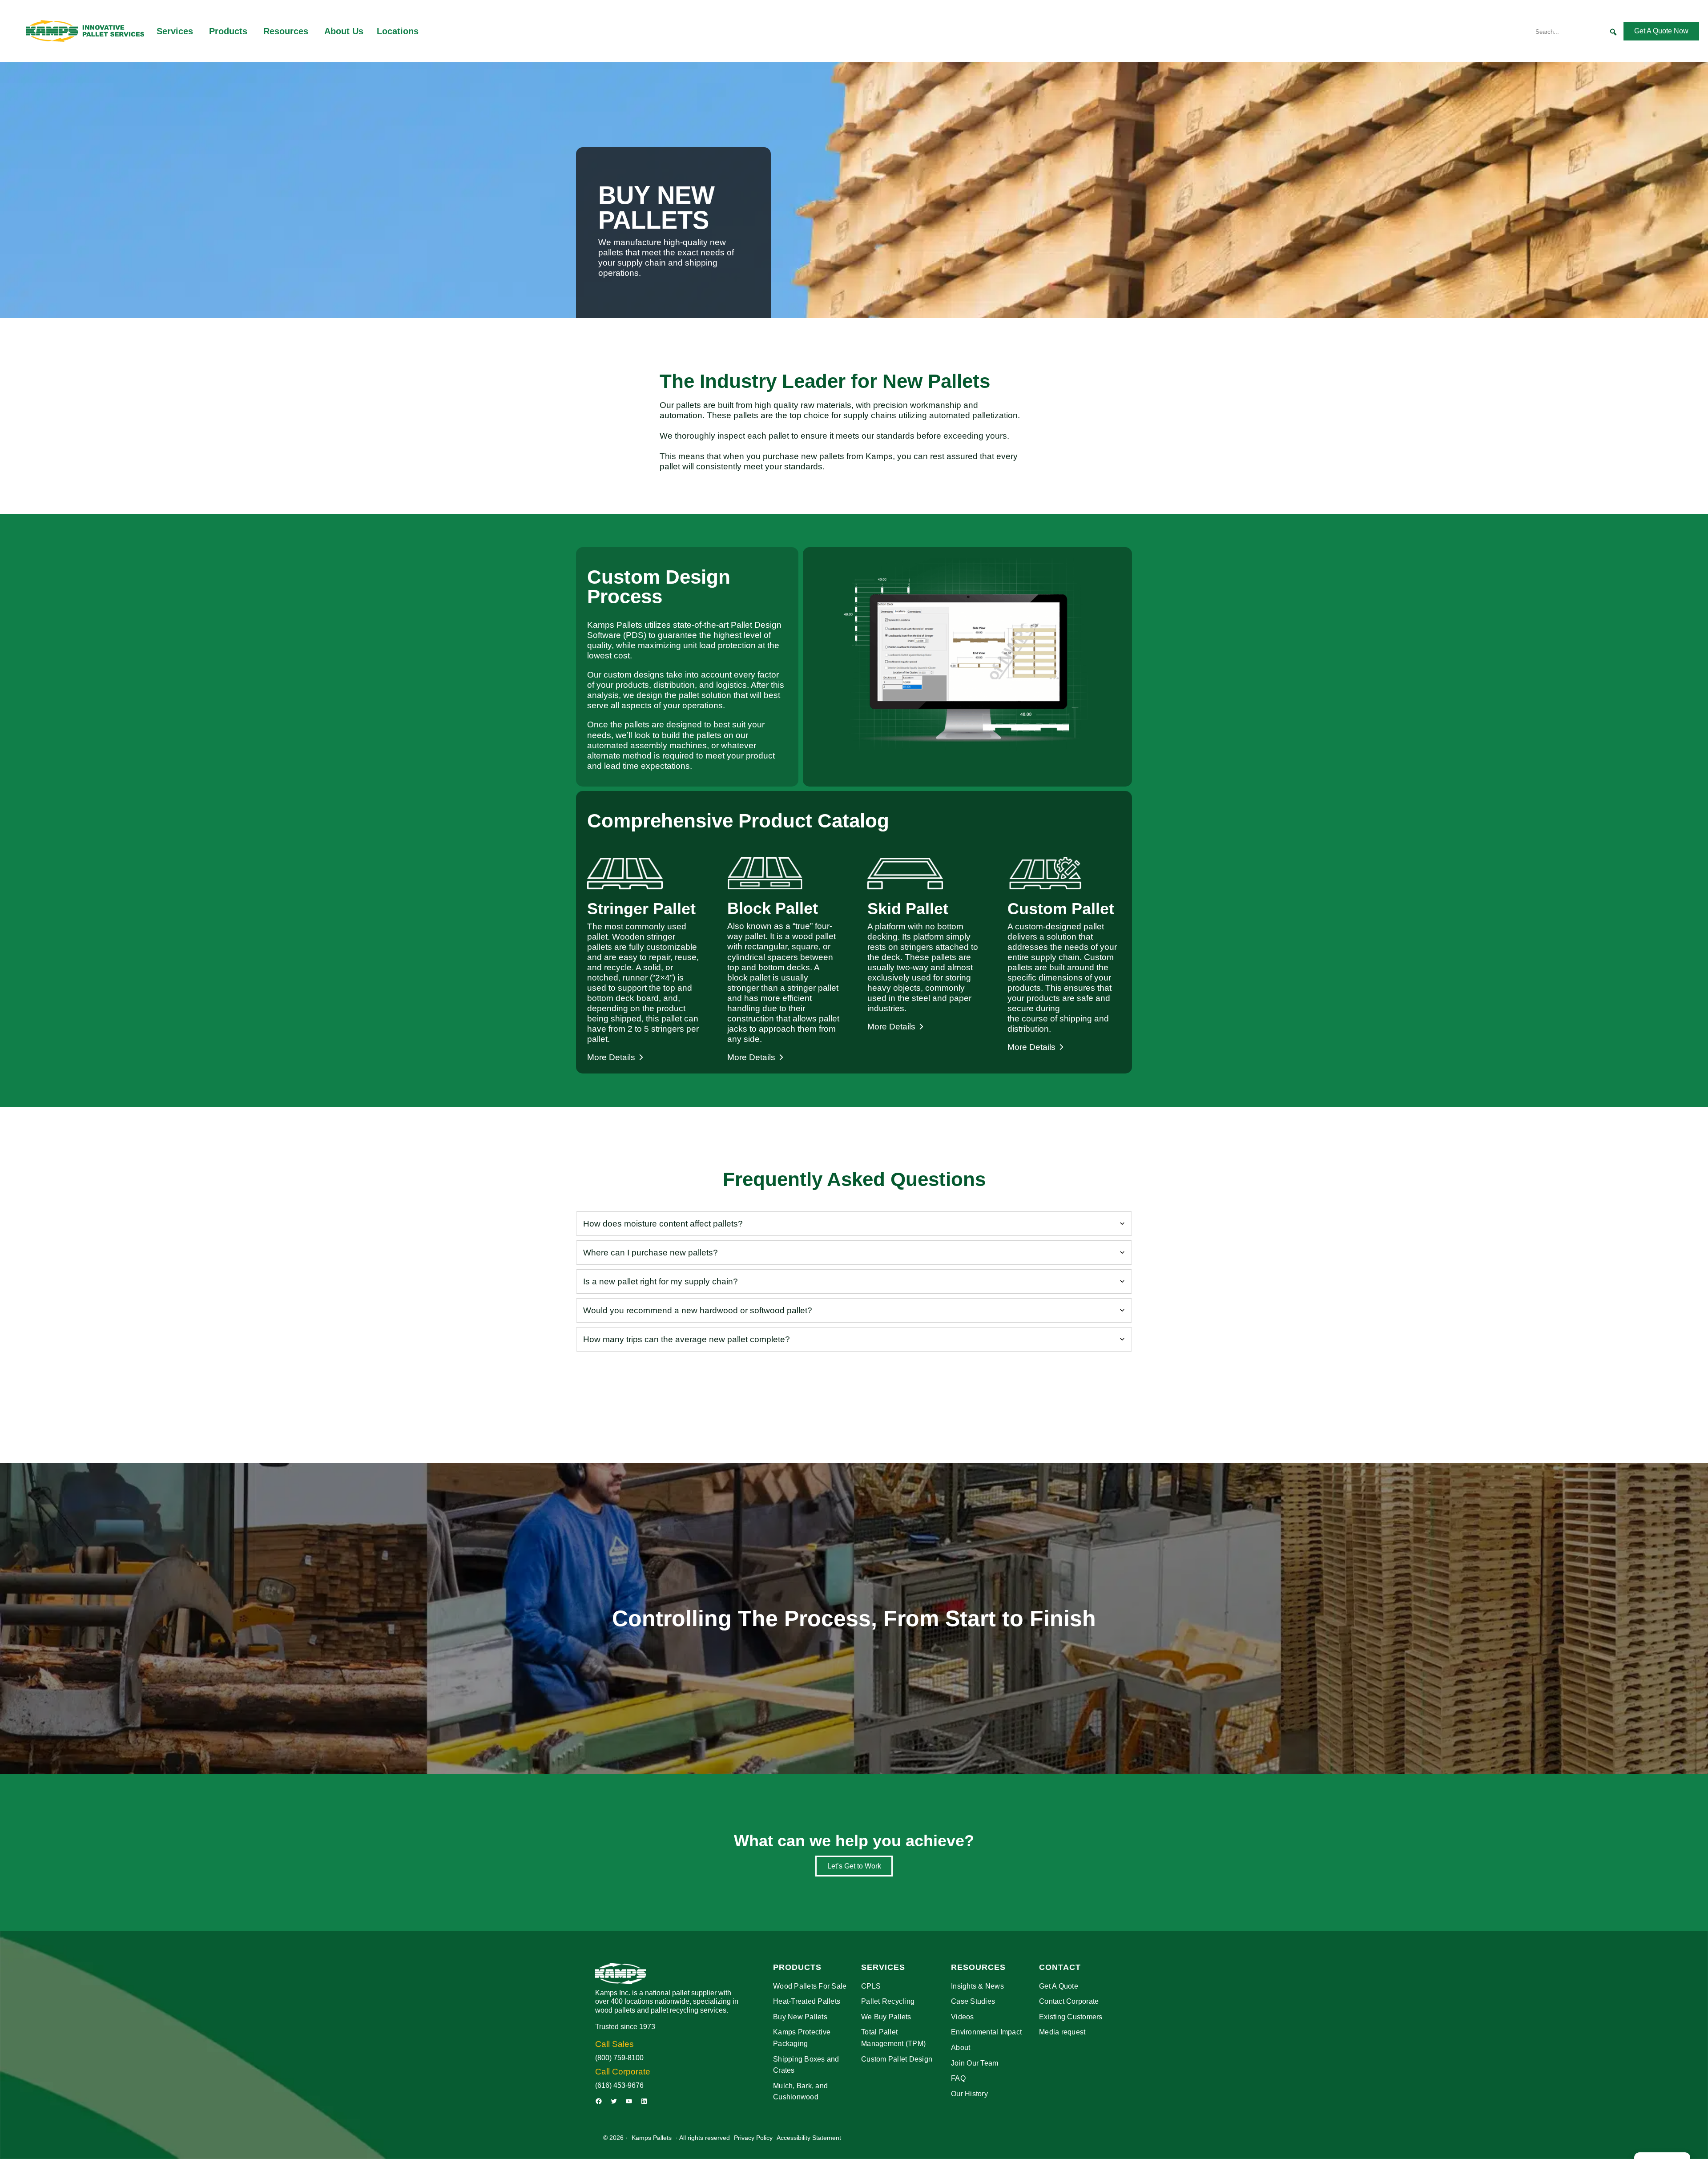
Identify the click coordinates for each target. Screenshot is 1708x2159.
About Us (344, 31)
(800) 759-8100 (619, 2058)
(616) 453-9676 (619, 2085)
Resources (286, 31)
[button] (1613, 32)
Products (228, 31)
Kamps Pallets (652, 2138)
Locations (398, 31)
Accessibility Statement (809, 2138)
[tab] (854, 1224)
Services (175, 31)
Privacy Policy (753, 2138)
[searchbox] (1578, 32)
